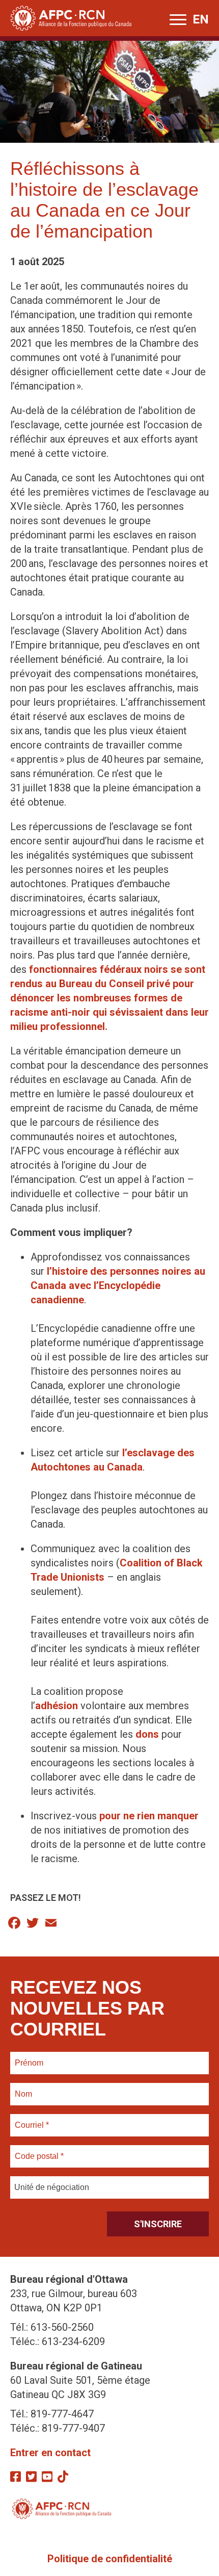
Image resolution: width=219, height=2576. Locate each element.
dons (147, 1734)
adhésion (57, 1706)
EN (201, 19)
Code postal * (39, 2150)
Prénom (29, 2057)
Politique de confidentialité (110, 2559)
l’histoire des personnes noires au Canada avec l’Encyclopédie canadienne (118, 1285)
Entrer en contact (50, 2453)
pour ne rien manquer (149, 1816)
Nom (23, 2088)
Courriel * (34, 2119)
